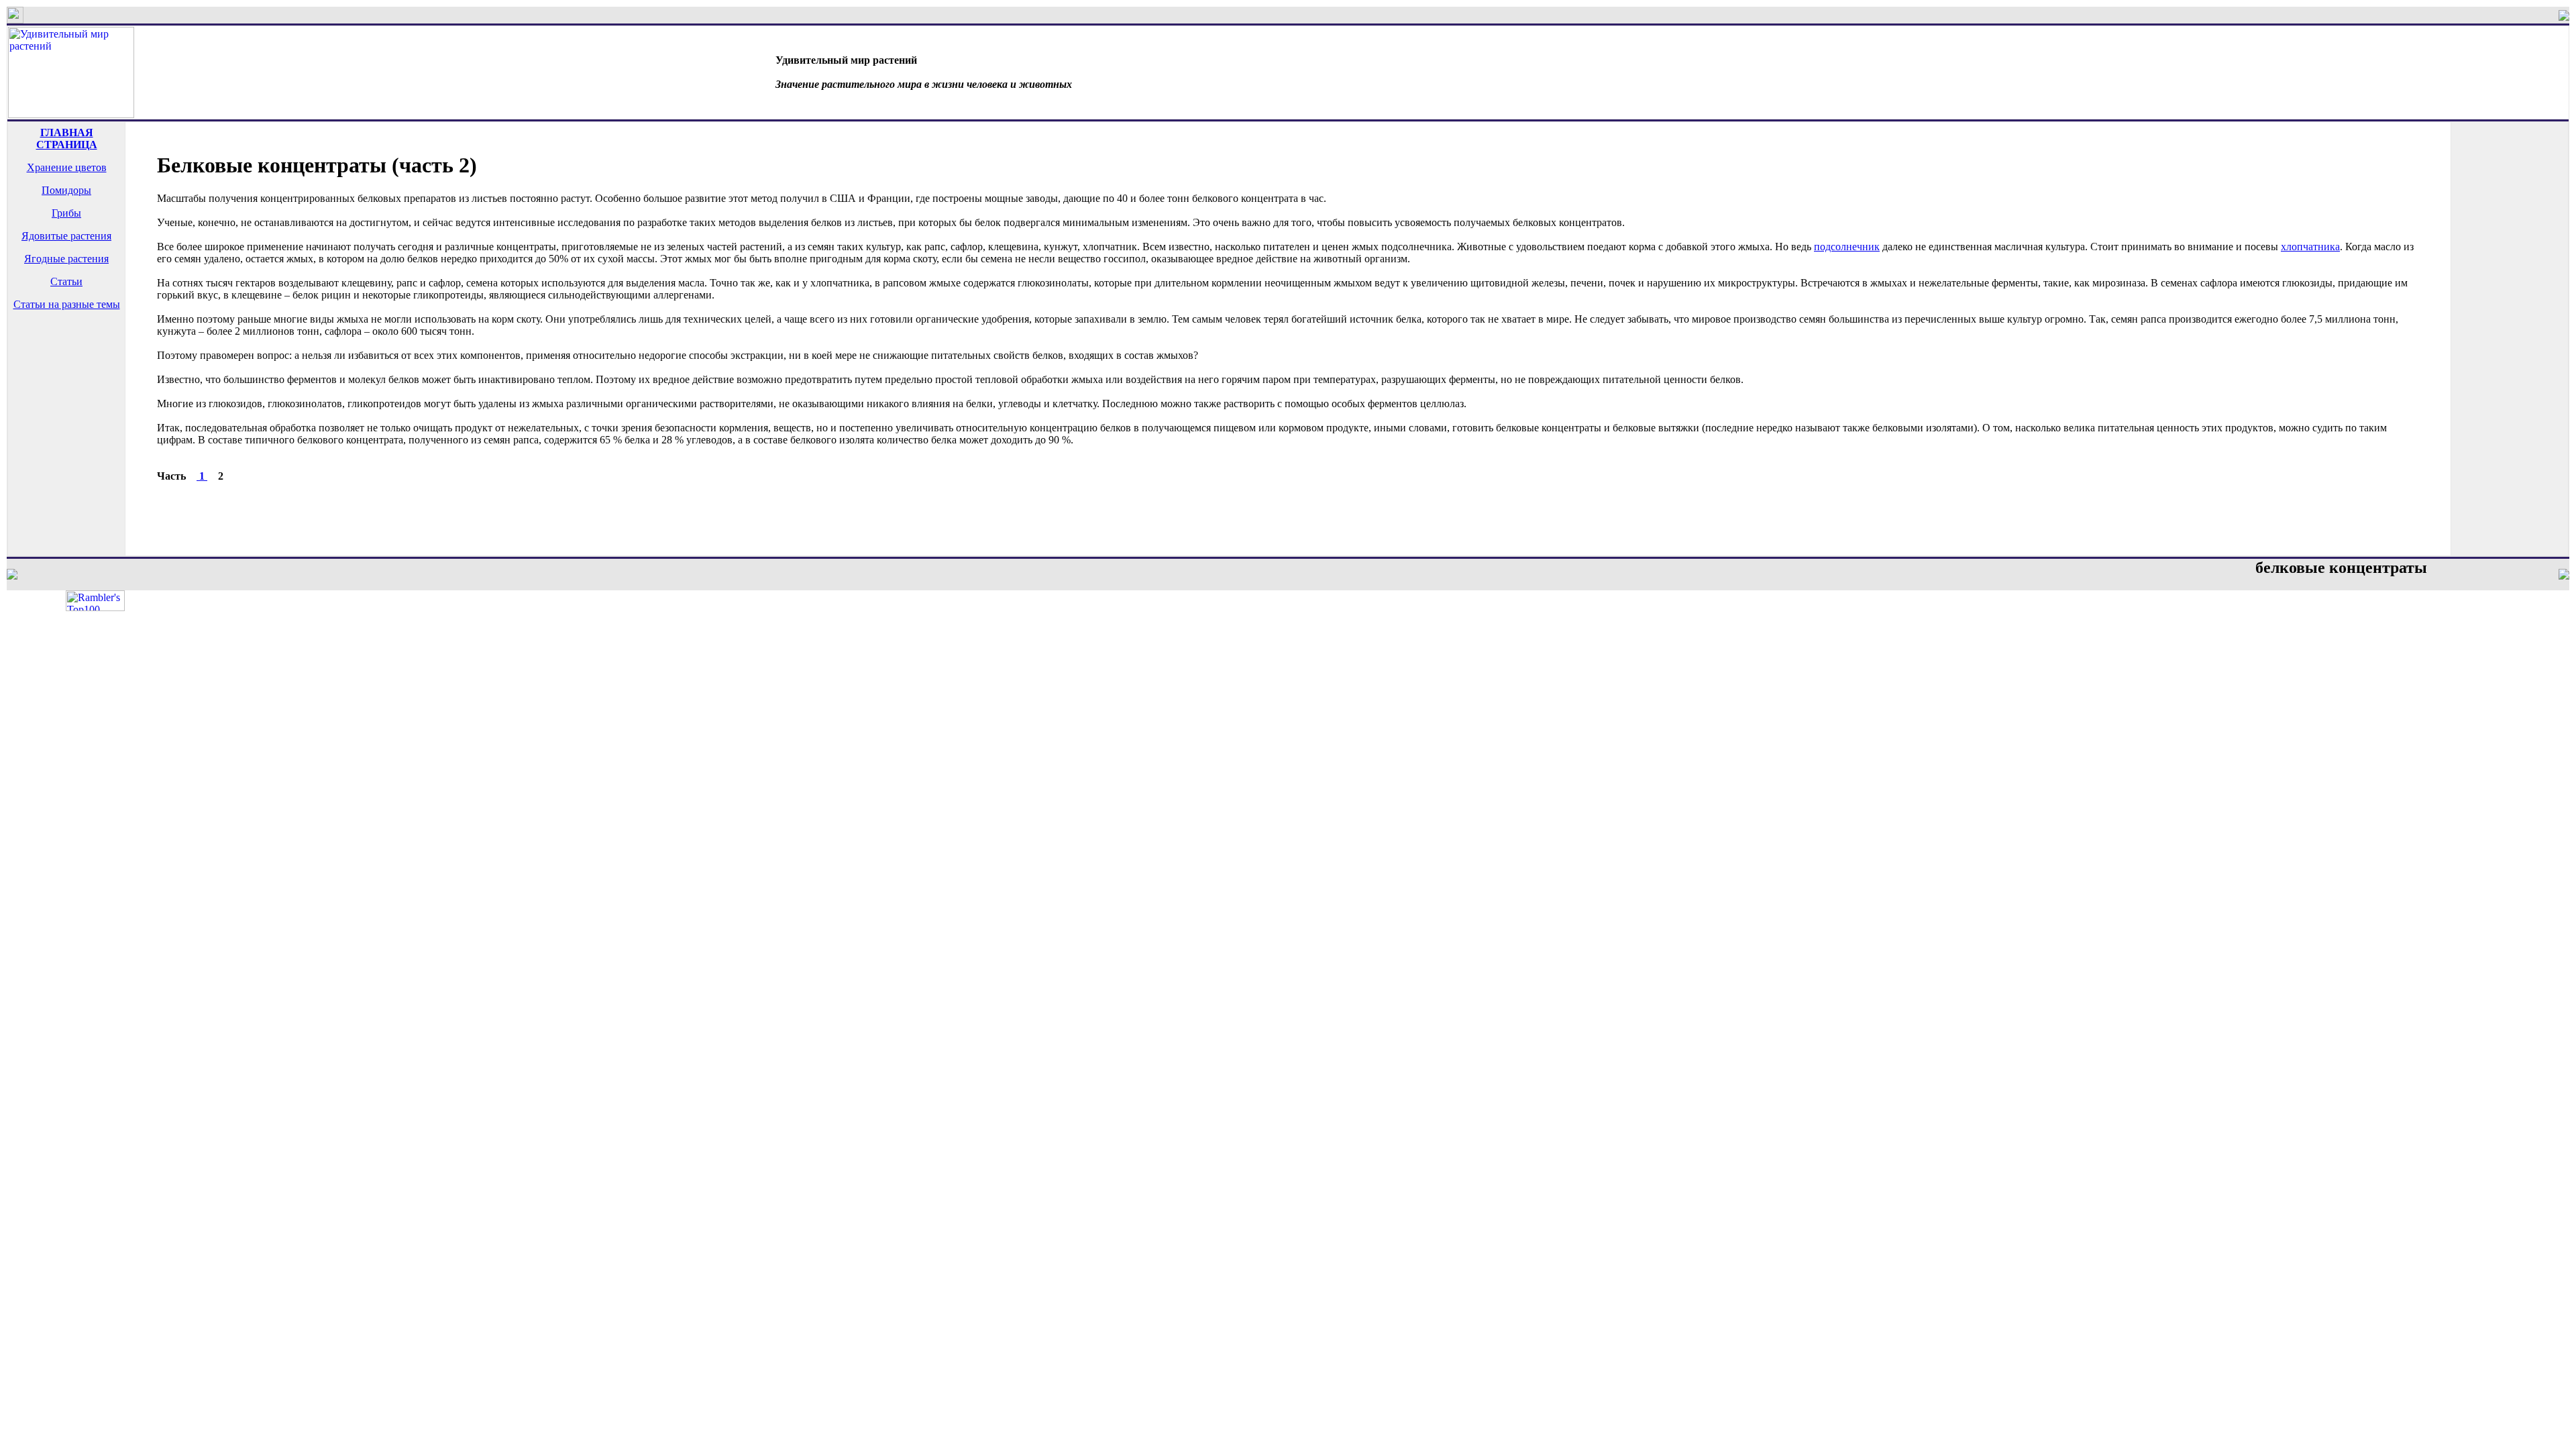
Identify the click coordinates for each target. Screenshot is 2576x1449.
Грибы (66, 213)
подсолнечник (1847, 247)
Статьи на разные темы (67, 304)
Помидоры (66, 190)
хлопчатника (2310, 247)
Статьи (66, 281)
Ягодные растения (66, 259)
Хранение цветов (67, 167)
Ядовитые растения (66, 236)
